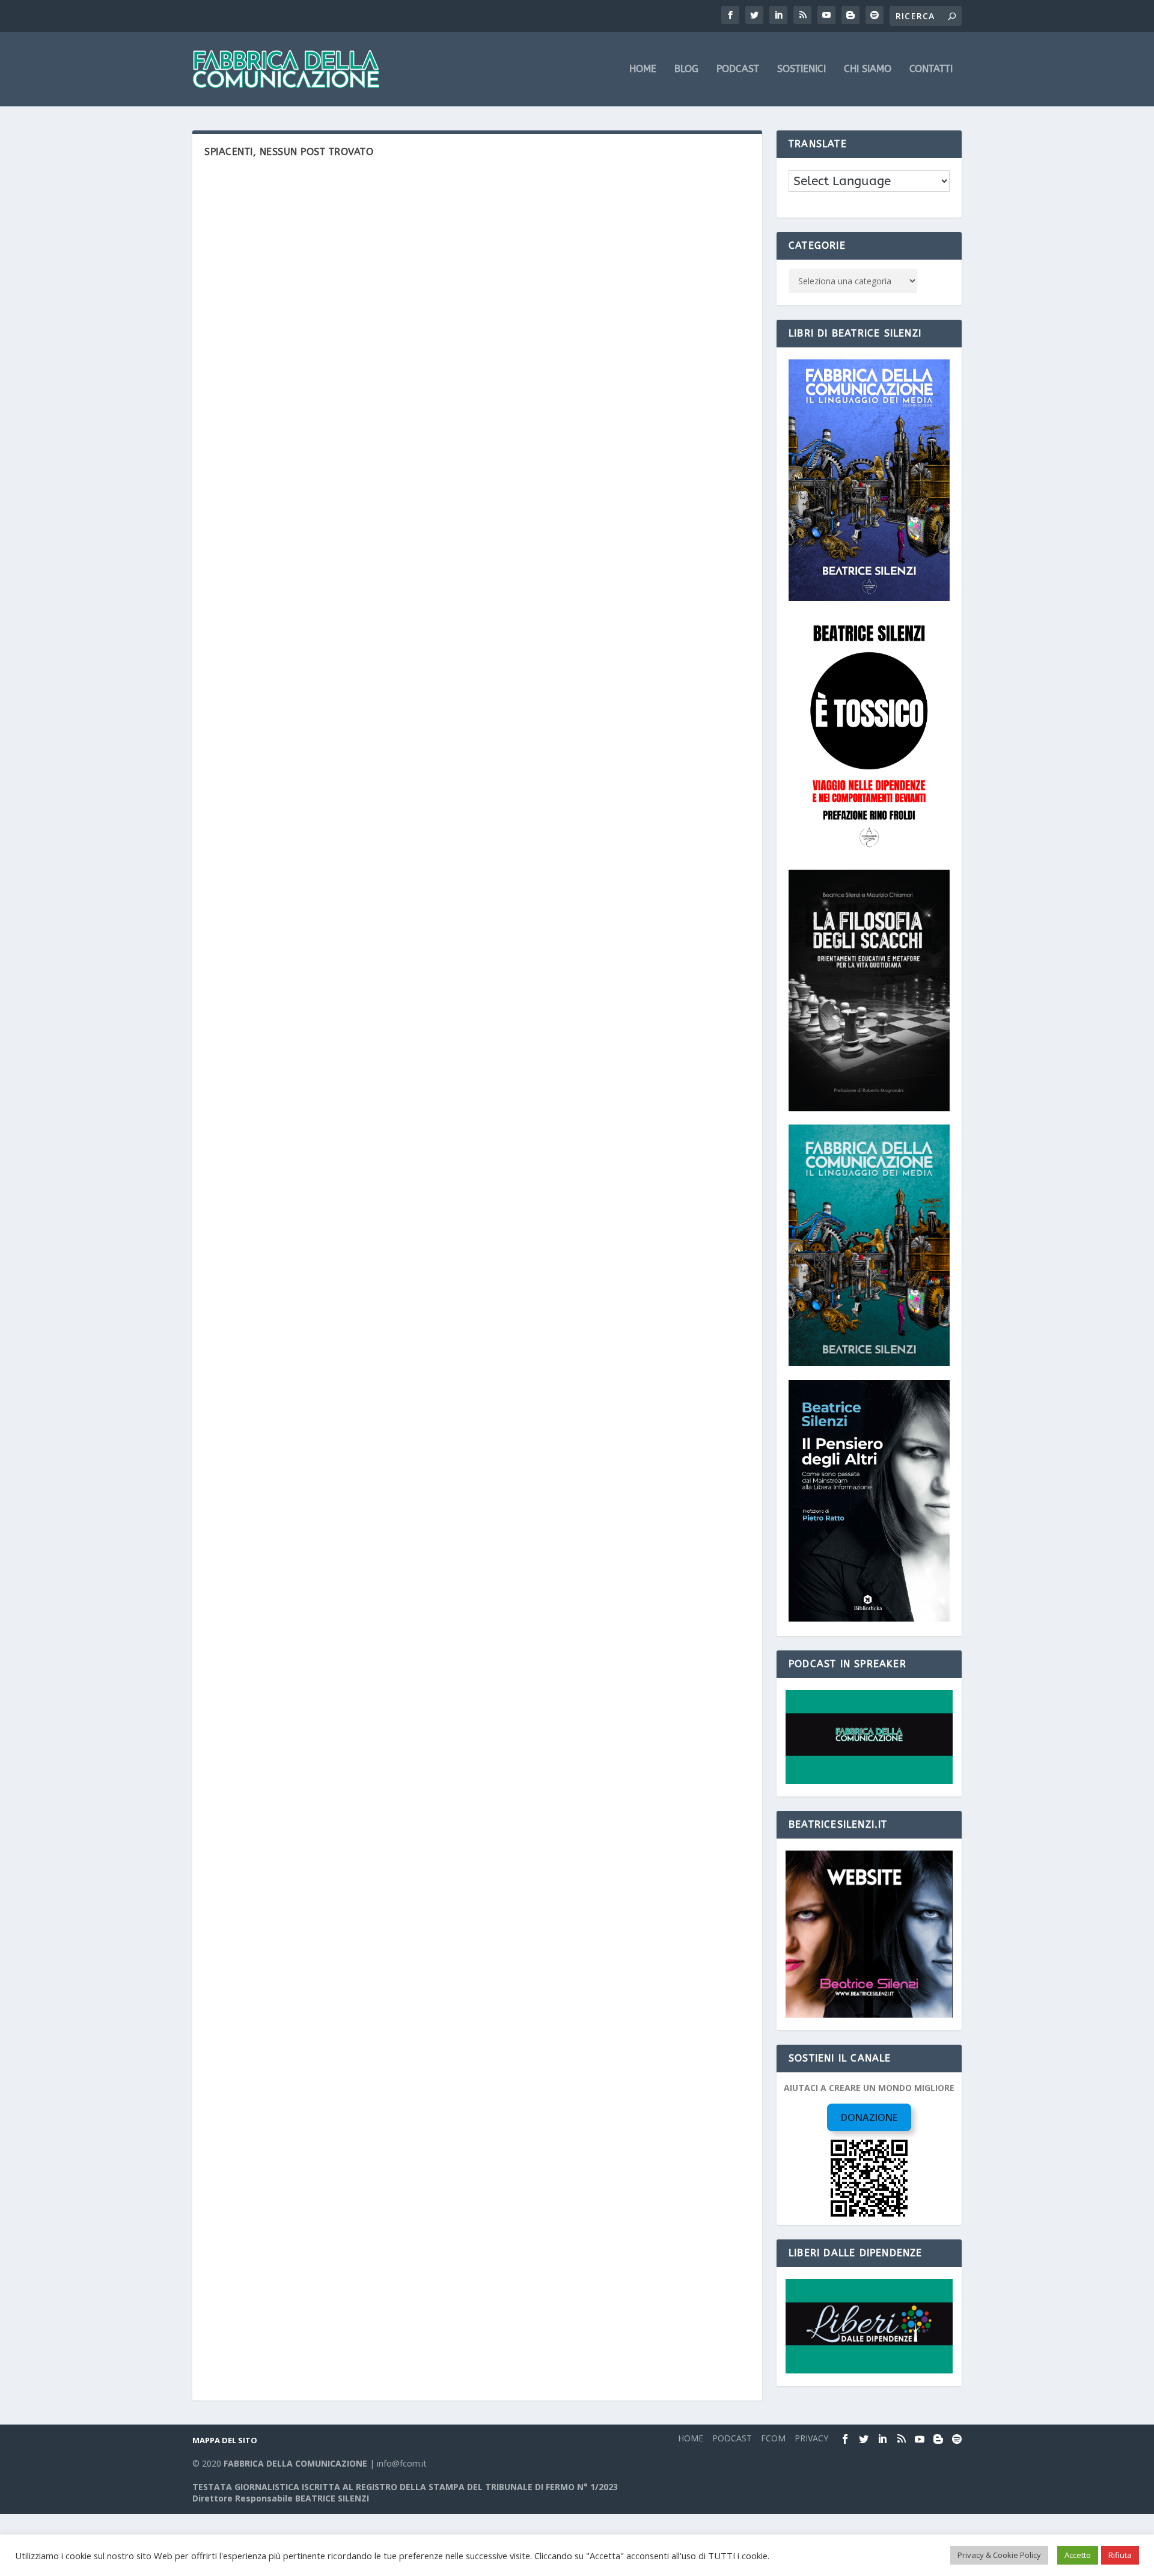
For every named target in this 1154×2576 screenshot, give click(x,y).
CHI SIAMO (868, 69)
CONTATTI (931, 69)
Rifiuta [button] (1120, 2555)
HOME (643, 69)
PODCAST (738, 69)
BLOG (686, 69)
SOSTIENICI (801, 69)
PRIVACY (811, 2438)
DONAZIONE (869, 2117)
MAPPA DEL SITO (225, 2440)
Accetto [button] (1078, 2555)
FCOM (773, 2438)
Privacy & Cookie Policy (999, 2555)
